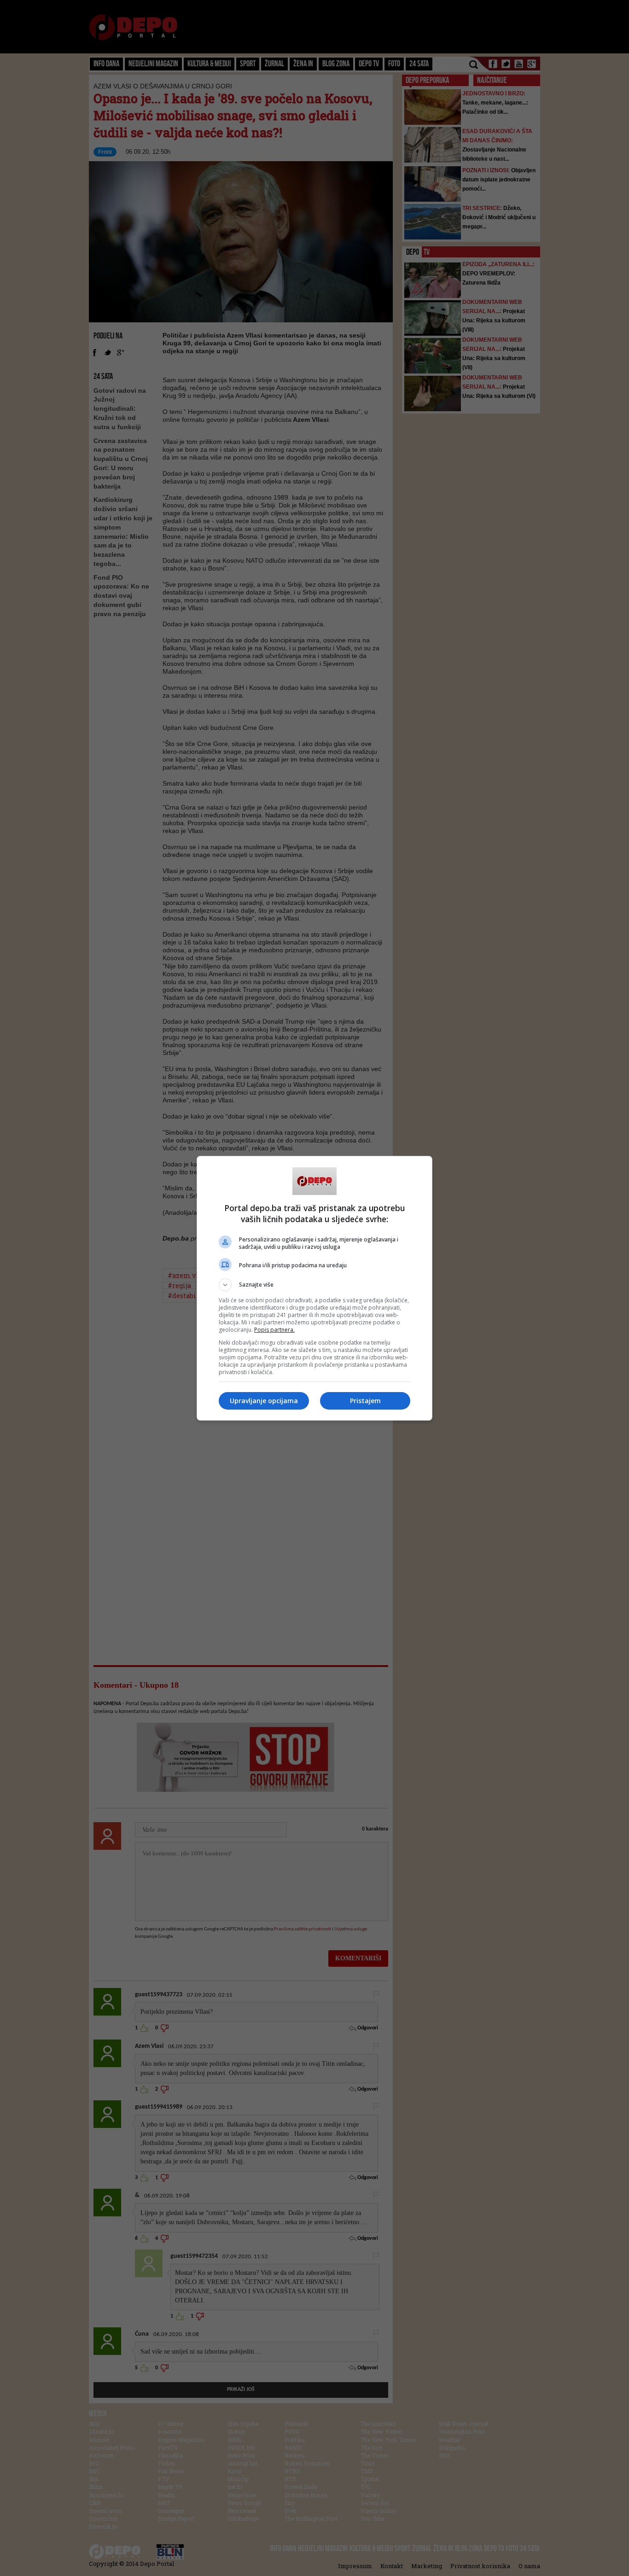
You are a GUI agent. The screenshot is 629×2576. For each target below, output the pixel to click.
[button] (314, 1285)
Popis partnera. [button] (274, 1330)
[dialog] (314, 1288)
